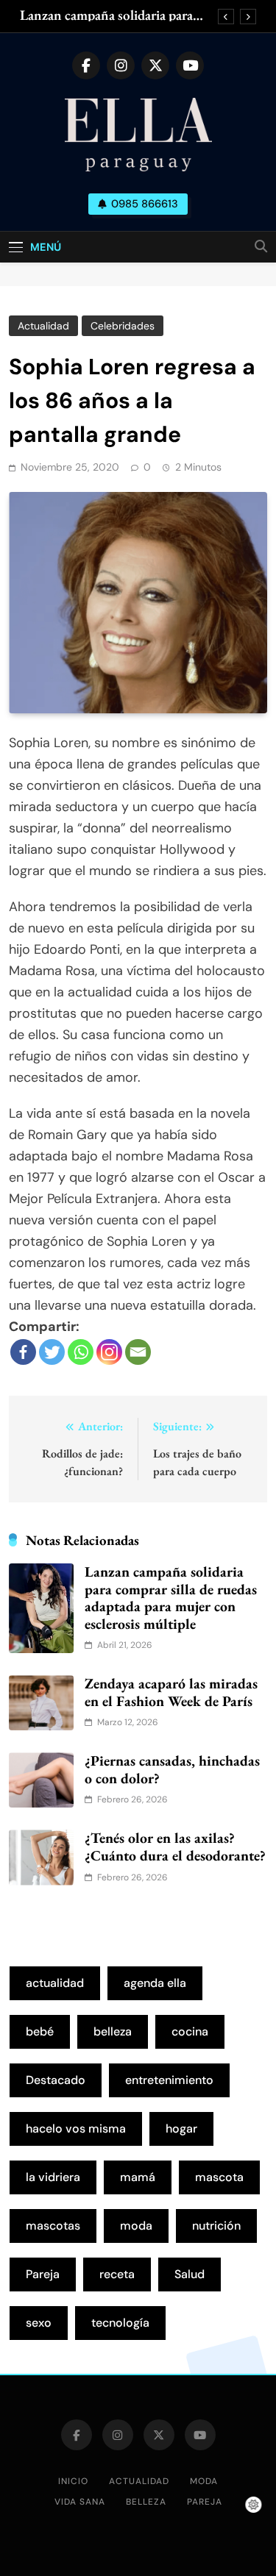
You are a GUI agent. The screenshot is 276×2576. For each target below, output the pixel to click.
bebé (40, 2031)
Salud (190, 2274)
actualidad (55, 1983)
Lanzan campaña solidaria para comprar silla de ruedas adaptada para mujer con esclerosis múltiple (116, 15)
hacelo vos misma (76, 2129)
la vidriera (53, 2177)
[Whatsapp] (81, 1352)
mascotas (53, 2226)
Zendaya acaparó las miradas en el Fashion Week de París (171, 1692)
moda (136, 2226)
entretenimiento (169, 2080)
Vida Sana (80, 2502)
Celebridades (123, 326)
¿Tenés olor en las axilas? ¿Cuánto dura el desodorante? (175, 1847)
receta (117, 2274)
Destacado (56, 2080)
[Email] (138, 1352)
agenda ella (155, 1983)
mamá (138, 2177)
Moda (204, 2481)
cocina (190, 2031)
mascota (219, 2177)
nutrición (216, 2226)
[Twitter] (52, 1352)
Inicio (73, 2481)
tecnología (120, 2323)
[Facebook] (23, 1352)
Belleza (146, 2502)
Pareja (43, 2274)
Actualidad (43, 326)
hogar (181, 2129)
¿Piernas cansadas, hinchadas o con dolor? (172, 1769)
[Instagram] (109, 1352)
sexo (39, 2323)
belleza (113, 2031)
